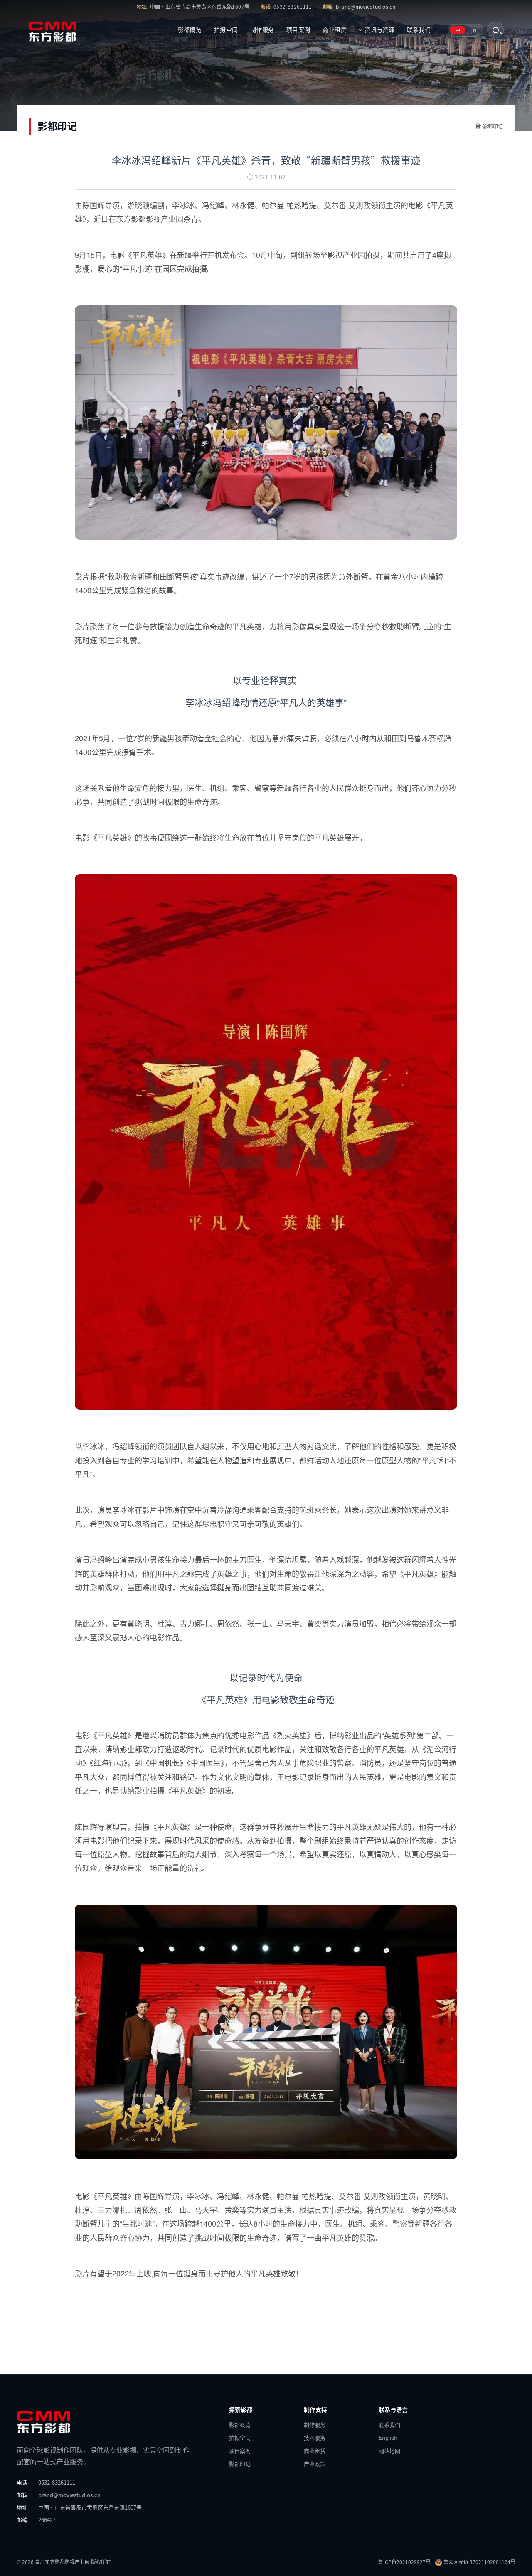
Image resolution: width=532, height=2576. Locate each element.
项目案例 (298, 29)
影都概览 (190, 29)
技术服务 (315, 2437)
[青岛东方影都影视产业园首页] (61, 30)
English (388, 2437)
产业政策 (315, 2464)
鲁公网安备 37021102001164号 (479, 2562)
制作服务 (262, 29)
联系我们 (419, 29)
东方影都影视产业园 (150, 219)
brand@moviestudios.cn (366, 6)
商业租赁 (334, 29)
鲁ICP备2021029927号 (404, 2562)
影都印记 (493, 126)
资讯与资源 (379, 29)
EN (473, 30)
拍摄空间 (226, 29)
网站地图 (389, 2451)
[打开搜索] (495, 30)
